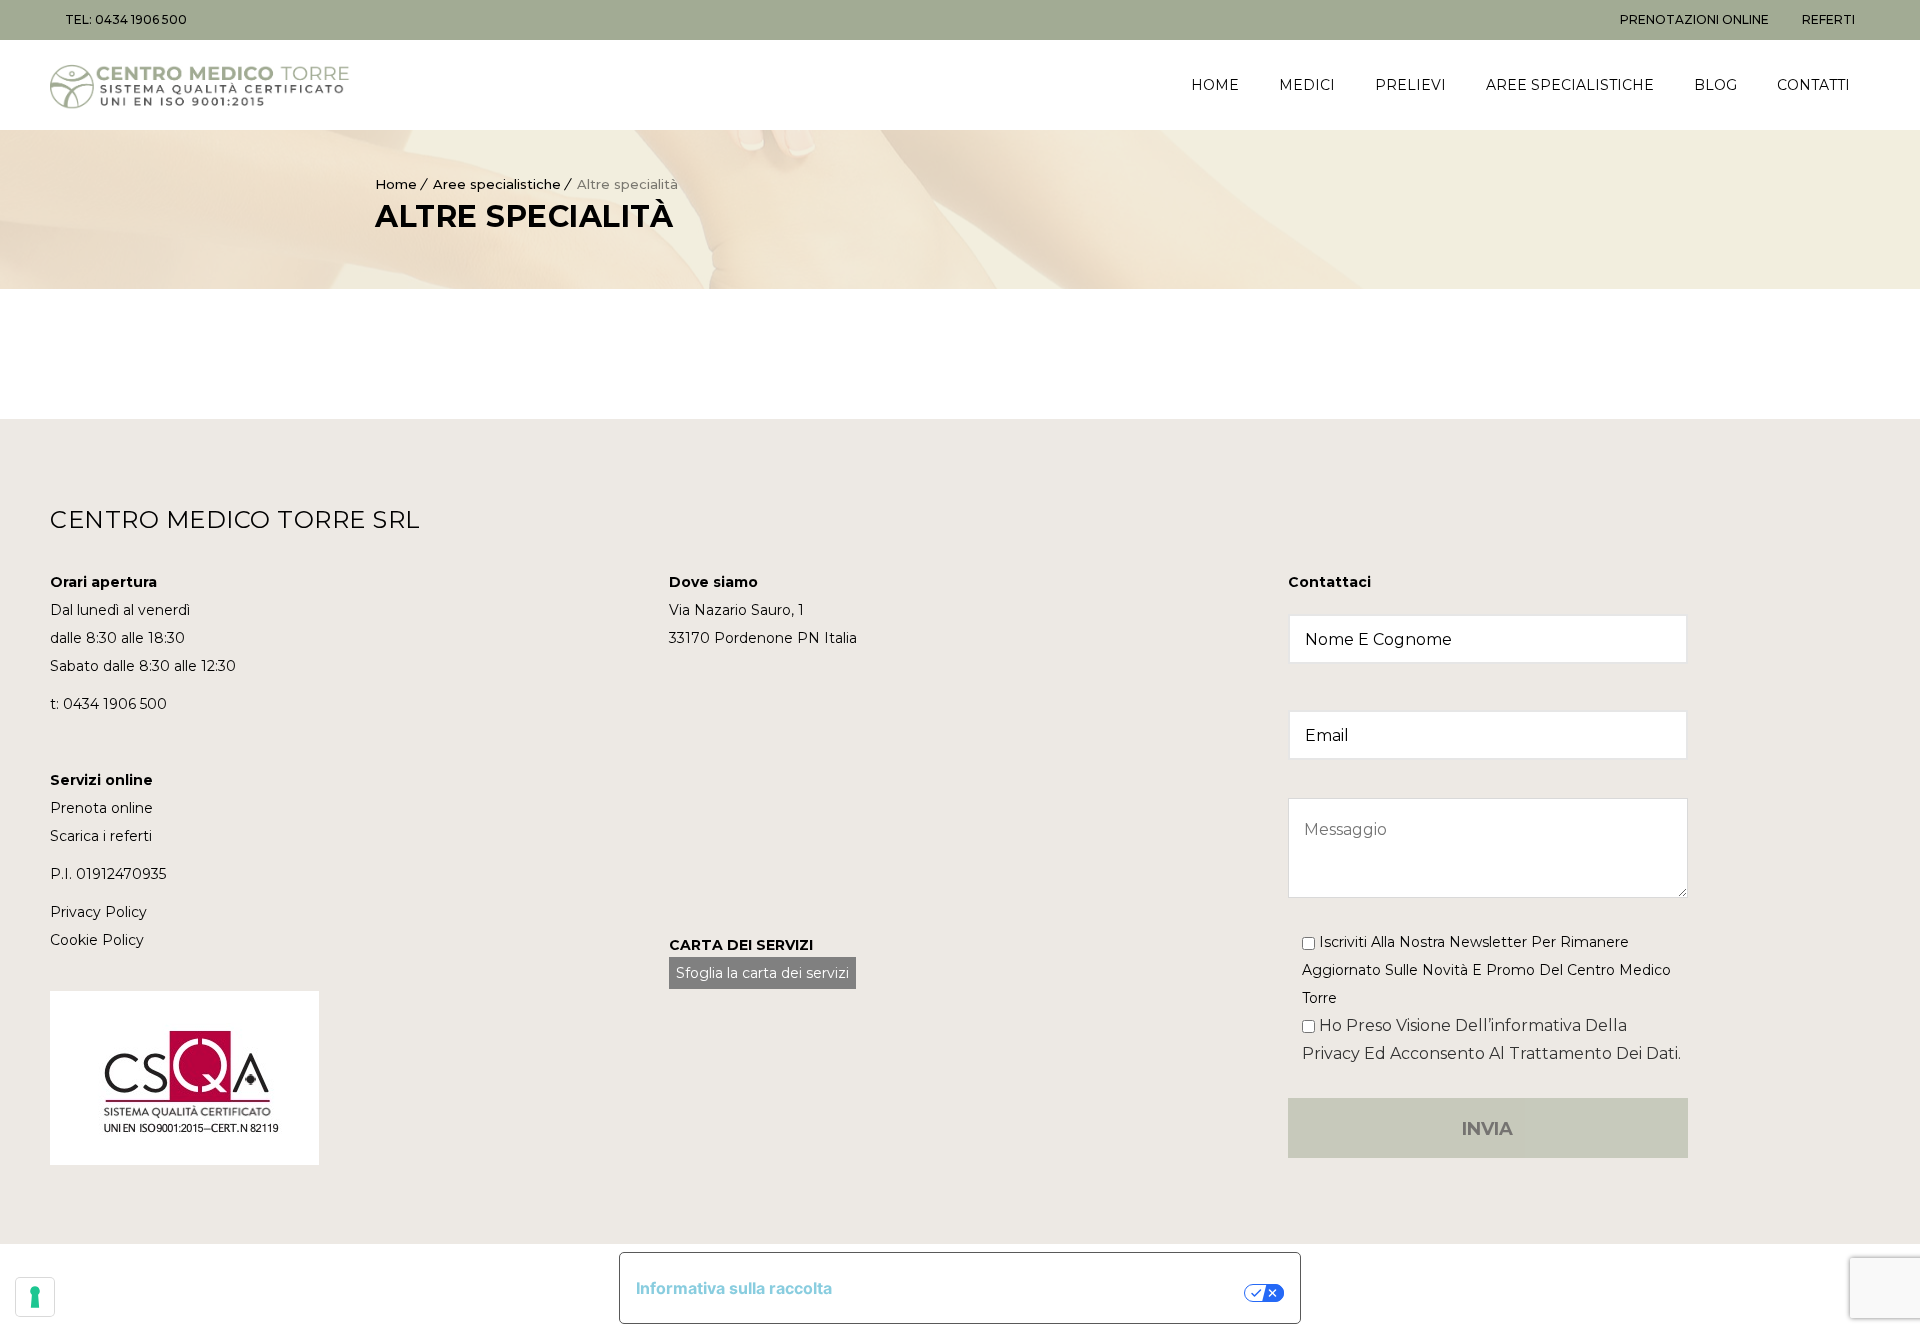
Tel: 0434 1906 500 (126, 19)
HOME (1215, 85)
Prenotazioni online (1694, 19)
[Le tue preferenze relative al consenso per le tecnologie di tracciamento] (35, 1297)
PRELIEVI (1410, 85)
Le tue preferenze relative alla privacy (1048, 1293)
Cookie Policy (97, 940)
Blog (1715, 85)
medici (1307, 85)
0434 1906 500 (115, 704)
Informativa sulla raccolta (734, 1288)
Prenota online (101, 808)
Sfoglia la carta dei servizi (762, 973)
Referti (1828, 19)
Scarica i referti (101, 836)
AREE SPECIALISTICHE (1570, 85)
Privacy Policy (98, 912)
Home (396, 184)
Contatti (1813, 85)
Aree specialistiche (497, 184)
